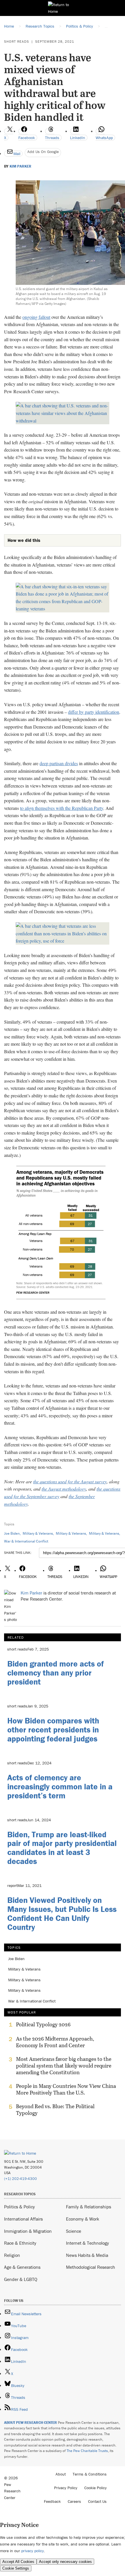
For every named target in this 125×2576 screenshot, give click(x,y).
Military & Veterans (38, 1533)
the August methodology (64, 1489)
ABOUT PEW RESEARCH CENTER (31, 2423)
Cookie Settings (16, 2568)
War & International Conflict (26, 1541)
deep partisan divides (59, 763)
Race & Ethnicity (20, 2243)
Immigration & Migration (28, 2231)
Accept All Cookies (18, 2562)
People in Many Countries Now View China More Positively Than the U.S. (66, 2089)
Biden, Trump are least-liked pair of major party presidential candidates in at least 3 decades (62, 1848)
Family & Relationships (89, 2207)
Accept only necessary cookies (65, 2562)
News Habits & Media (87, 2255)
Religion (12, 2255)
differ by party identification (94, 712)
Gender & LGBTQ (21, 2279)
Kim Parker (20, 166)
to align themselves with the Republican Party (62, 808)
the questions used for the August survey (70, 1481)
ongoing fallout (36, 317)
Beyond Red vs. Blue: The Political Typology (55, 2110)
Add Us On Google (43, 152)
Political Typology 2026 (43, 2025)
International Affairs (23, 2219)
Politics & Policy (19, 2207)
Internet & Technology (87, 2243)
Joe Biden (12, 1533)
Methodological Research (91, 2267)
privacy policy (33, 2551)
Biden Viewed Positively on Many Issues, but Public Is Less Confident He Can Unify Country (62, 1913)
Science (74, 2231)
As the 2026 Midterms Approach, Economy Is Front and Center (55, 2042)
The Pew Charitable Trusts (87, 2451)
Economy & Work (83, 2219)
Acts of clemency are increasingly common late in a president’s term (60, 1786)
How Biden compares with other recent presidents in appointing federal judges (53, 1730)
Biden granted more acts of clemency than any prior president (56, 1673)
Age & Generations (22, 2267)
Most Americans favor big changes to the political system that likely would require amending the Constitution (64, 2066)
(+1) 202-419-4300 (20, 2179)
